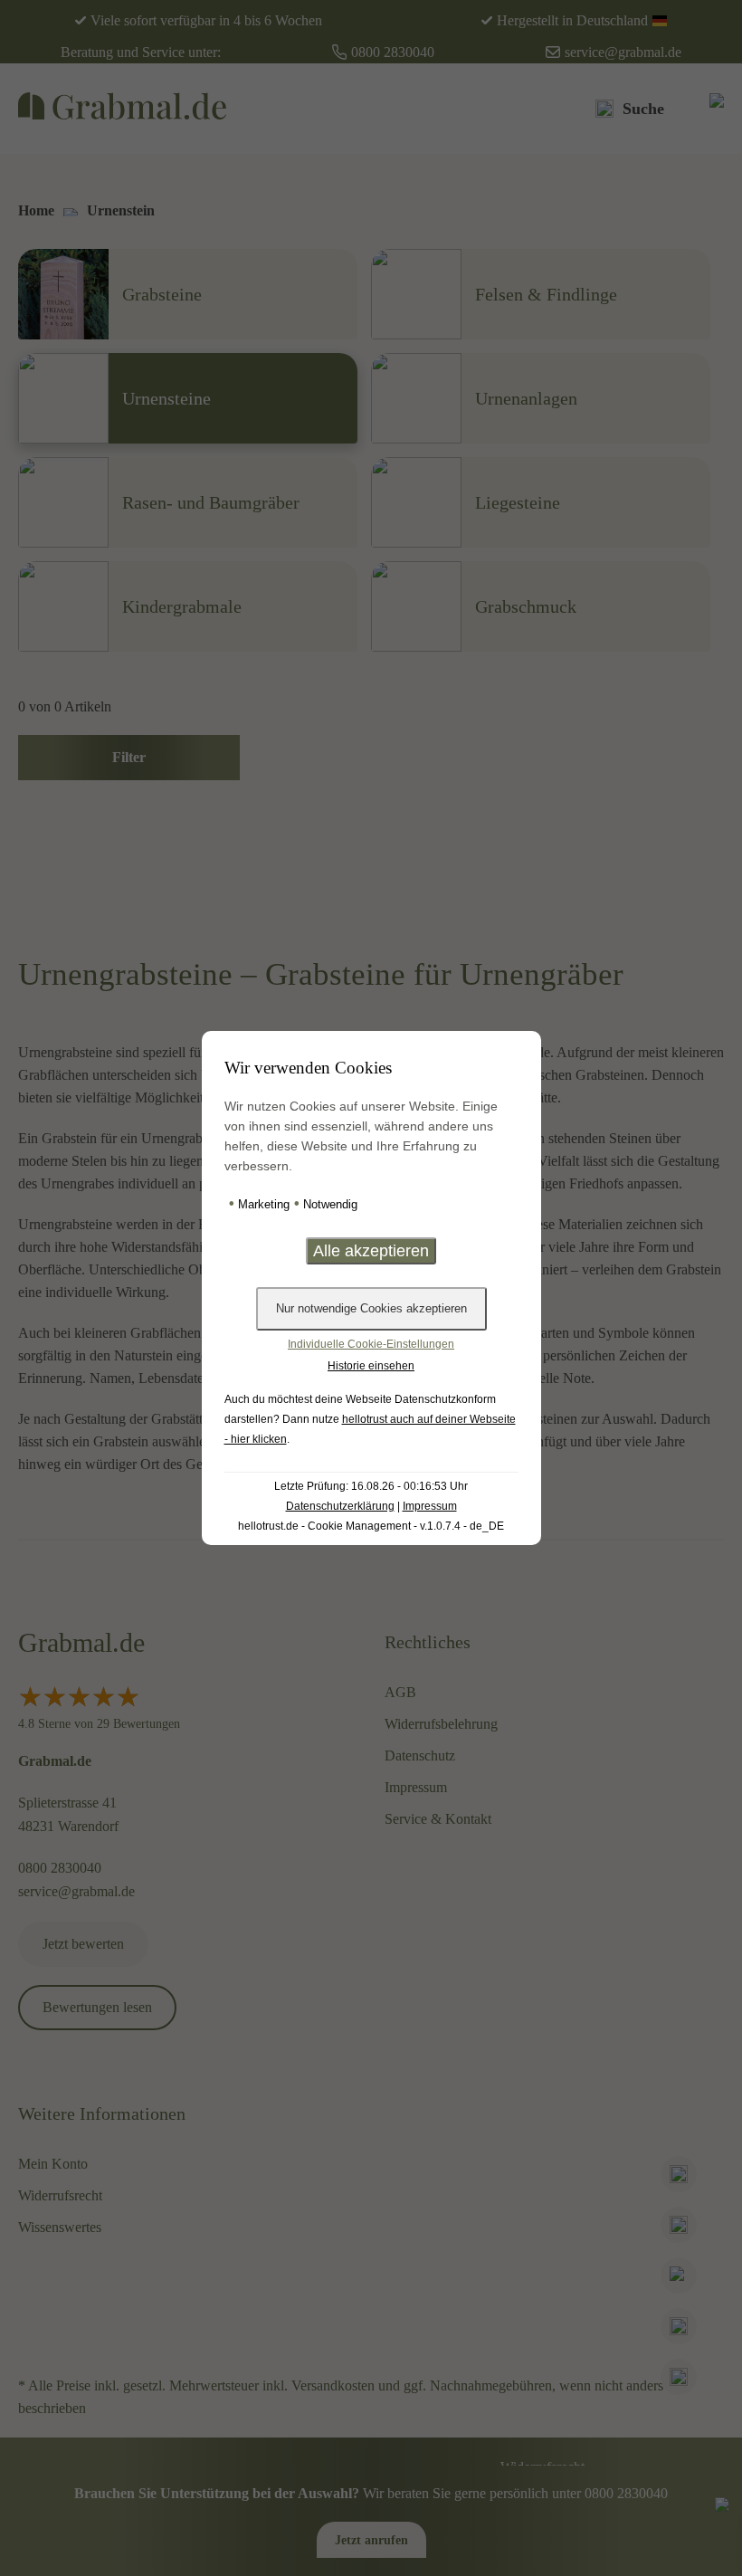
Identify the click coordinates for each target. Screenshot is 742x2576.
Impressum (430, 1506)
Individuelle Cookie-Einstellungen (371, 1344)
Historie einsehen (371, 1366)
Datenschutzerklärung (340, 1506)
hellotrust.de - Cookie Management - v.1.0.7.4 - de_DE (371, 1526)
